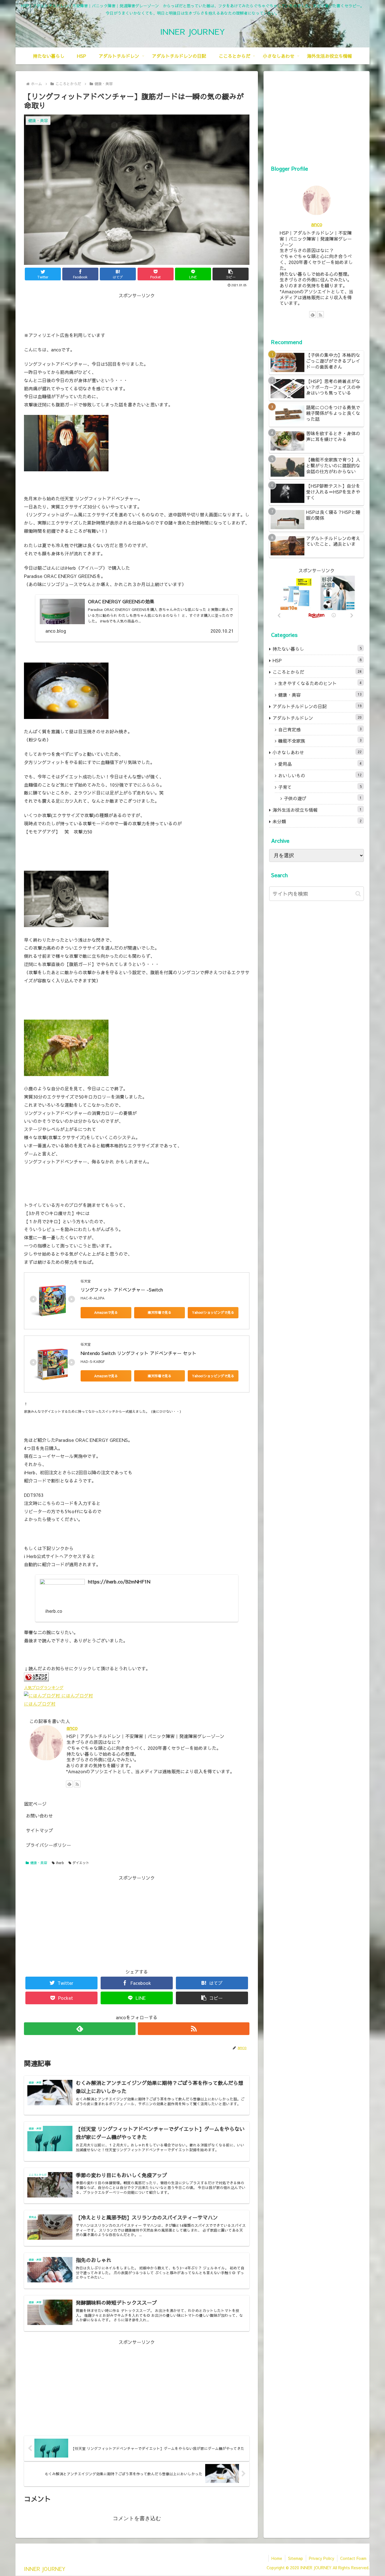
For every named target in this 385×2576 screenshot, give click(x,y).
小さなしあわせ (317, 752)
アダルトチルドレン (317, 718)
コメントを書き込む (137, 2518)
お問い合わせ (39, 1816)
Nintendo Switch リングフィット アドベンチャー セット (139, 1353)
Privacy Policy (322, 2558)
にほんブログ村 (40, 1704)
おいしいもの (320, 775)
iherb (60, 1863)
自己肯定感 (320, 729)
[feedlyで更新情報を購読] (69, 1784)
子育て (320, 787)
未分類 (317, 821)
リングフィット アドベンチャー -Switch (122, 1290)
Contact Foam (353, 2558)
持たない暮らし (317, 649)
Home (277, 2558)
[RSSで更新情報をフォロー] (77, 1784)
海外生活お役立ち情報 (317, 810)
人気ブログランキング (44, 1688)
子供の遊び (323, 798)
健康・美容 (39, 1863)
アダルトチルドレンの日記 (317, 706)
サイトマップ (39, 1830)
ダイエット (81, 1863)
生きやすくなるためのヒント (320, 683)
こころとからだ (317, 672)
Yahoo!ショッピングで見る (213, 1312)
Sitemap (296, 2558)
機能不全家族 (320, 741)
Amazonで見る (106, 1312)
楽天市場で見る (160, 1312)
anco (72, 1728)
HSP (317, 660)
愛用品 (320, 764)
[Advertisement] (137, 312)
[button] (231, 274)
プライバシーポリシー (48, 1845)
